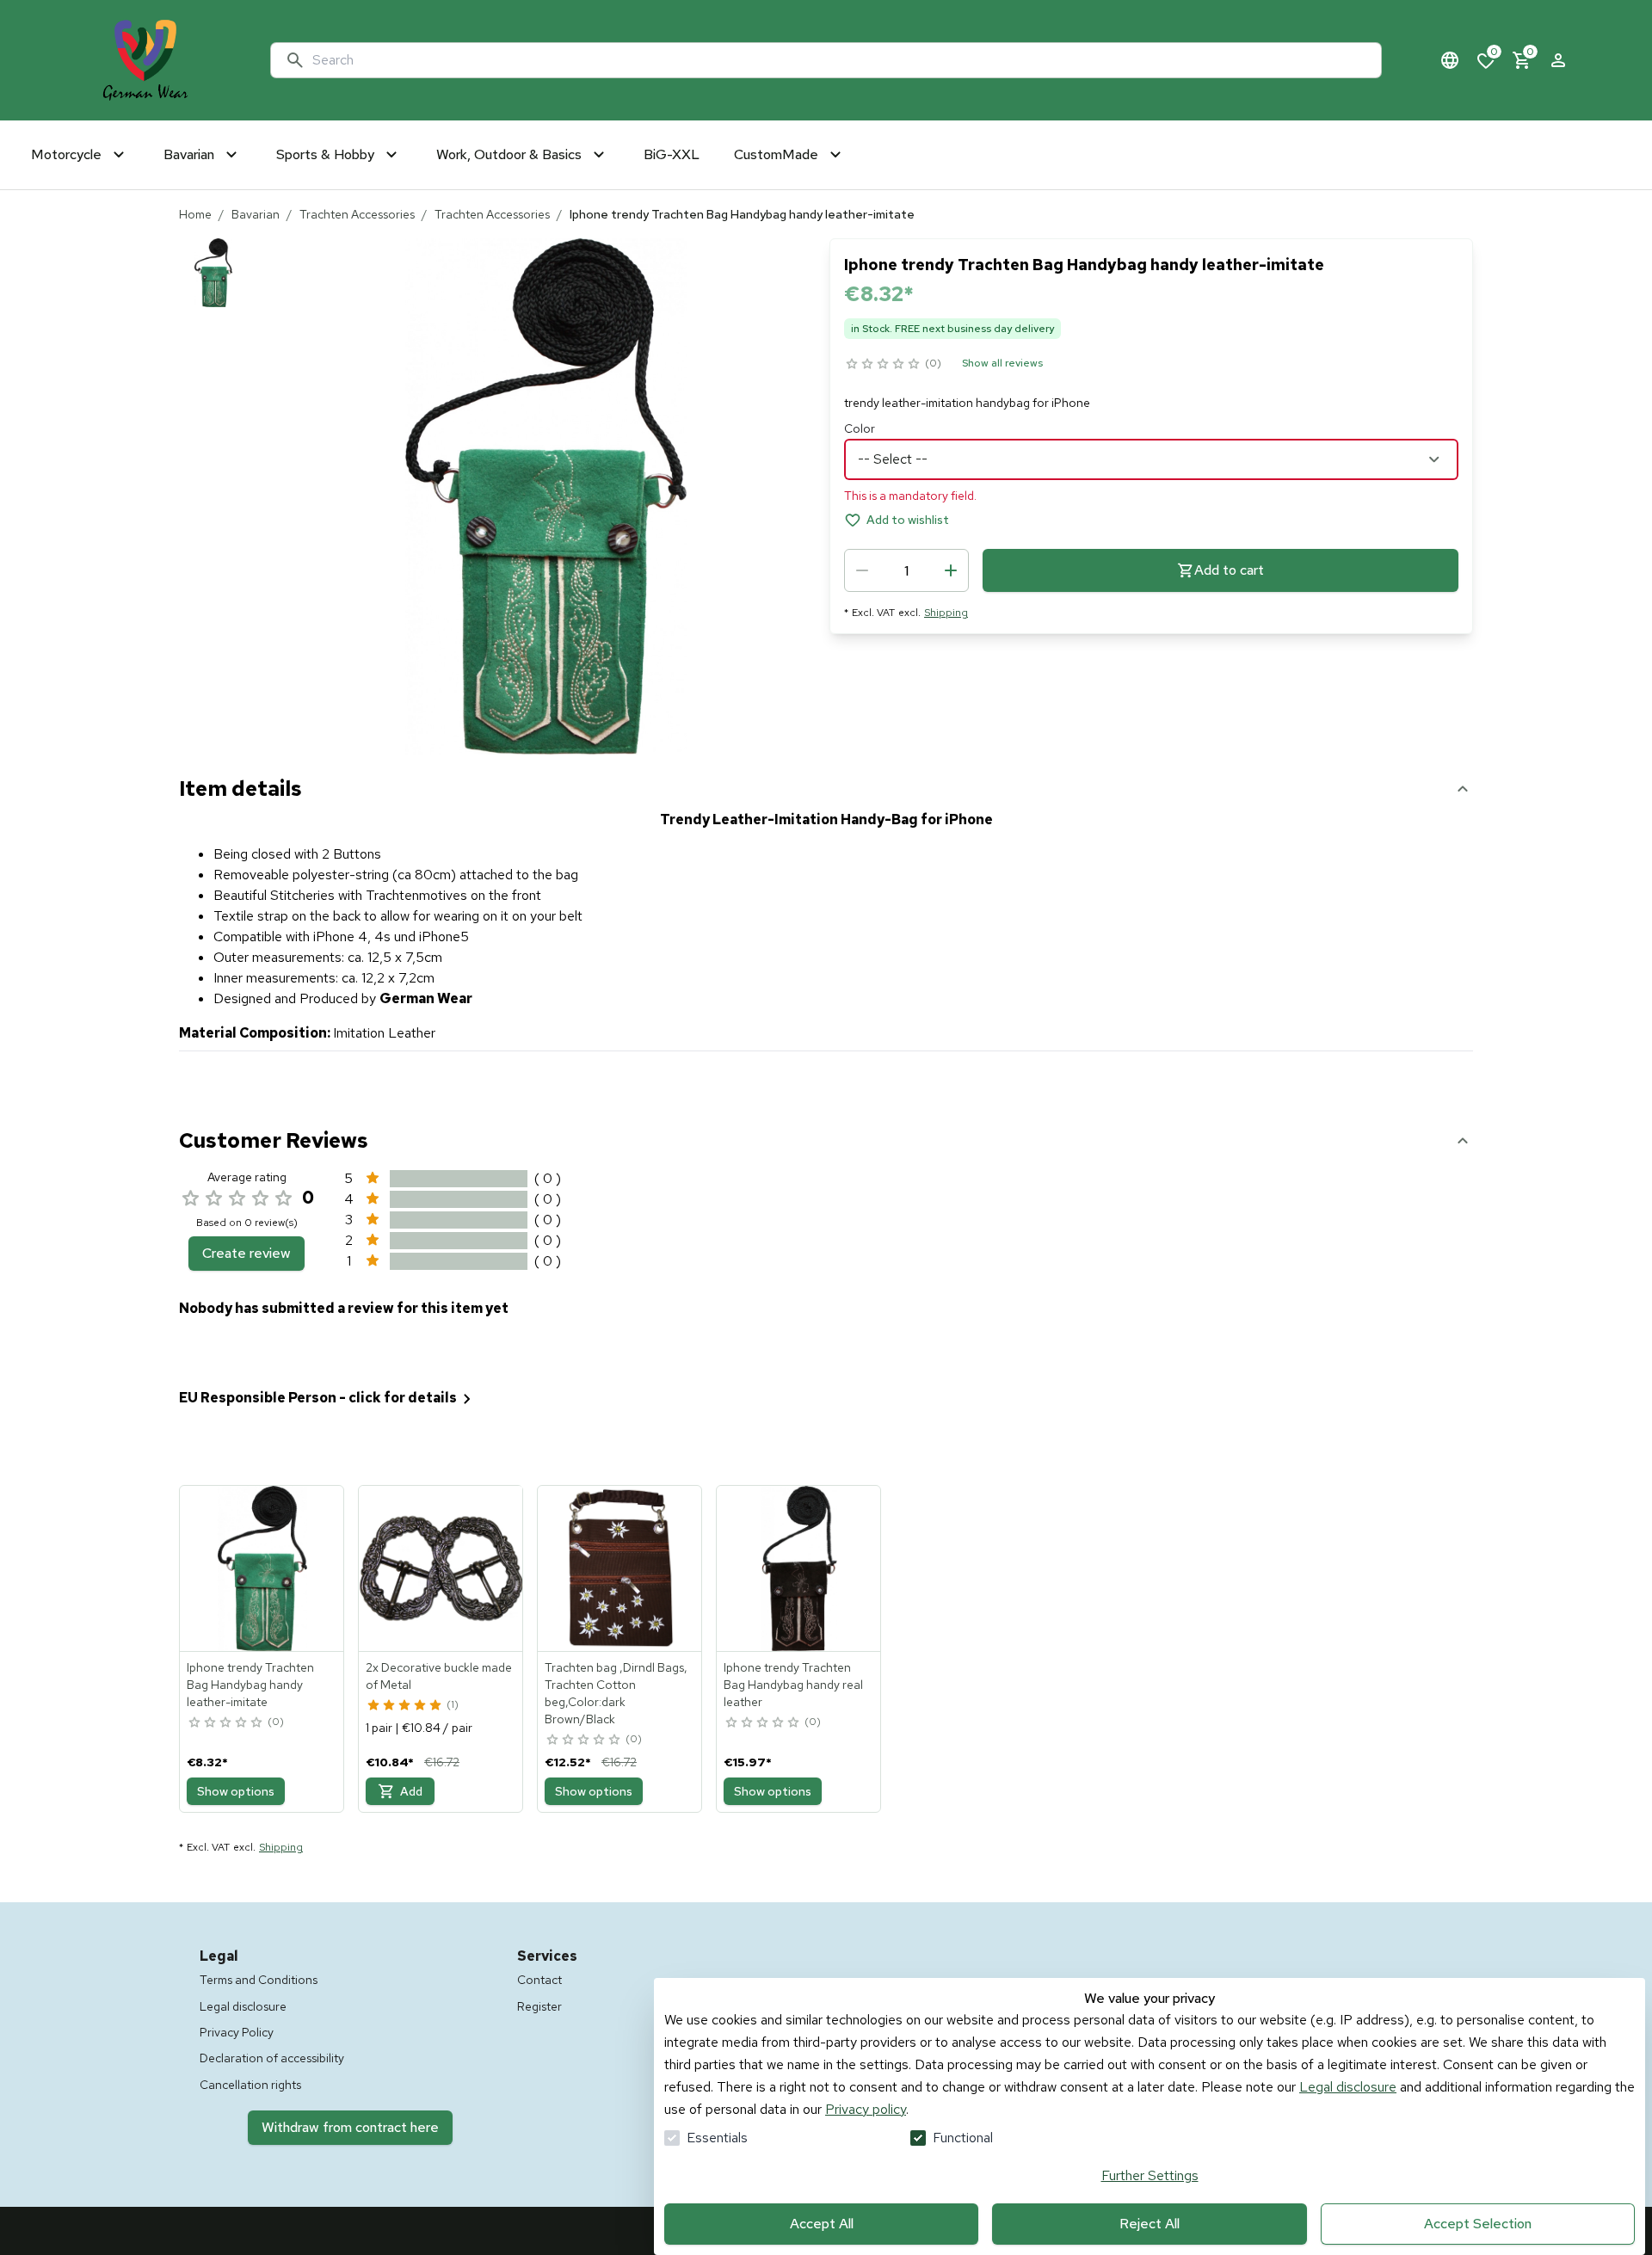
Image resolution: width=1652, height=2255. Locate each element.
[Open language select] (1450, 60)
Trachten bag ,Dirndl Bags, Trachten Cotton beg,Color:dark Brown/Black (616, 1693)
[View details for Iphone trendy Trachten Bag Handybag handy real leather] (799, 1568)
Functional (963, 2138)
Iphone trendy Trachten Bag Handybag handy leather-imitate (250, 1685)
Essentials (717, 2138)
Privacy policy (866, 2109)
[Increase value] (951, 570)
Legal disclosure (1348, 2087)
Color (860, 428)
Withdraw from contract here (350, 2127)
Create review (247, 1253)
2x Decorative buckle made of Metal (439, 1676)
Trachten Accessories (357, 214)
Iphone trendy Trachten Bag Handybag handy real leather (793, 1685)
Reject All (1150, 2224)
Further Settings (1150, 2175)
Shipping (946, 613)
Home (195, 214)
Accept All (822, 2224)
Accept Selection (1478, 2224)
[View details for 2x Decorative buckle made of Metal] (441, 1568)
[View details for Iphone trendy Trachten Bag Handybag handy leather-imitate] (262, 1568)
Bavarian (256, 214)
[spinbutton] (906, 570)
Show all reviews (1002, 363)
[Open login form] (1558, 60)
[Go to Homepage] (145, 60)
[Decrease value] (862, 570)
